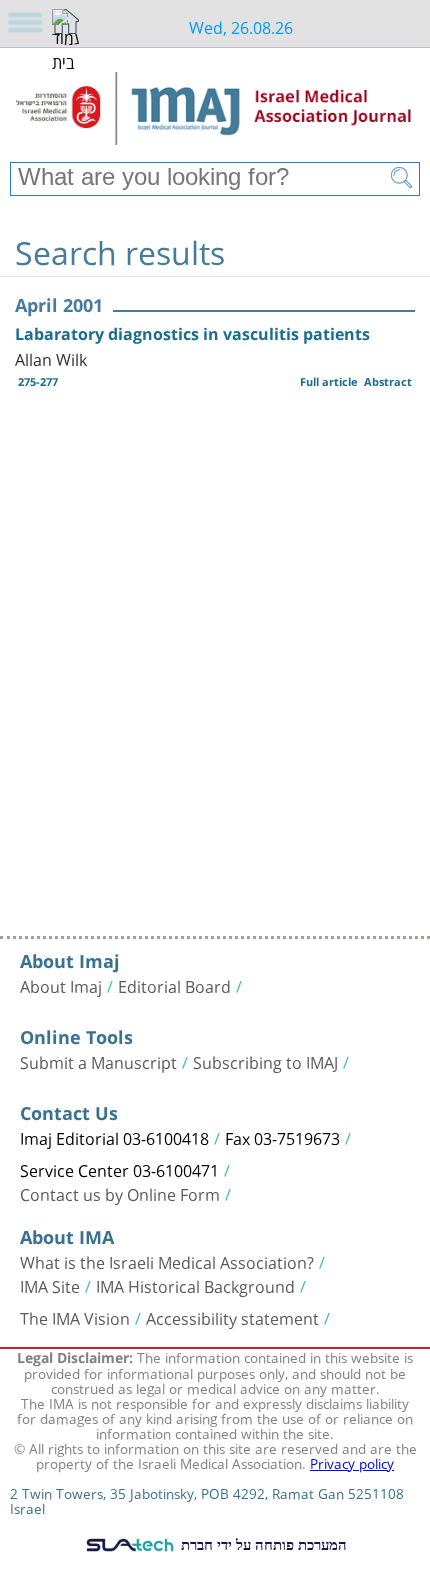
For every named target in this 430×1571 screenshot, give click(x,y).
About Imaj (61, 985)
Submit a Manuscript (98, 1061)
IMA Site (50, 1285)
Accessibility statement (232, 1317)
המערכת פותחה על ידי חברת (262, 1544)
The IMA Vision (75, 1317)
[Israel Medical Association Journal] (215, 112)
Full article (329, 381)
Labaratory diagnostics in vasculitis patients (192, 334)
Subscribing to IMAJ (265, 1061)
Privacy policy (352, 1462)
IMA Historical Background (195, 1285)
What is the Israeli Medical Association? (167, 1261)
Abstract (388, 381)
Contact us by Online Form (120, 1193)
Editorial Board (174, 985)
